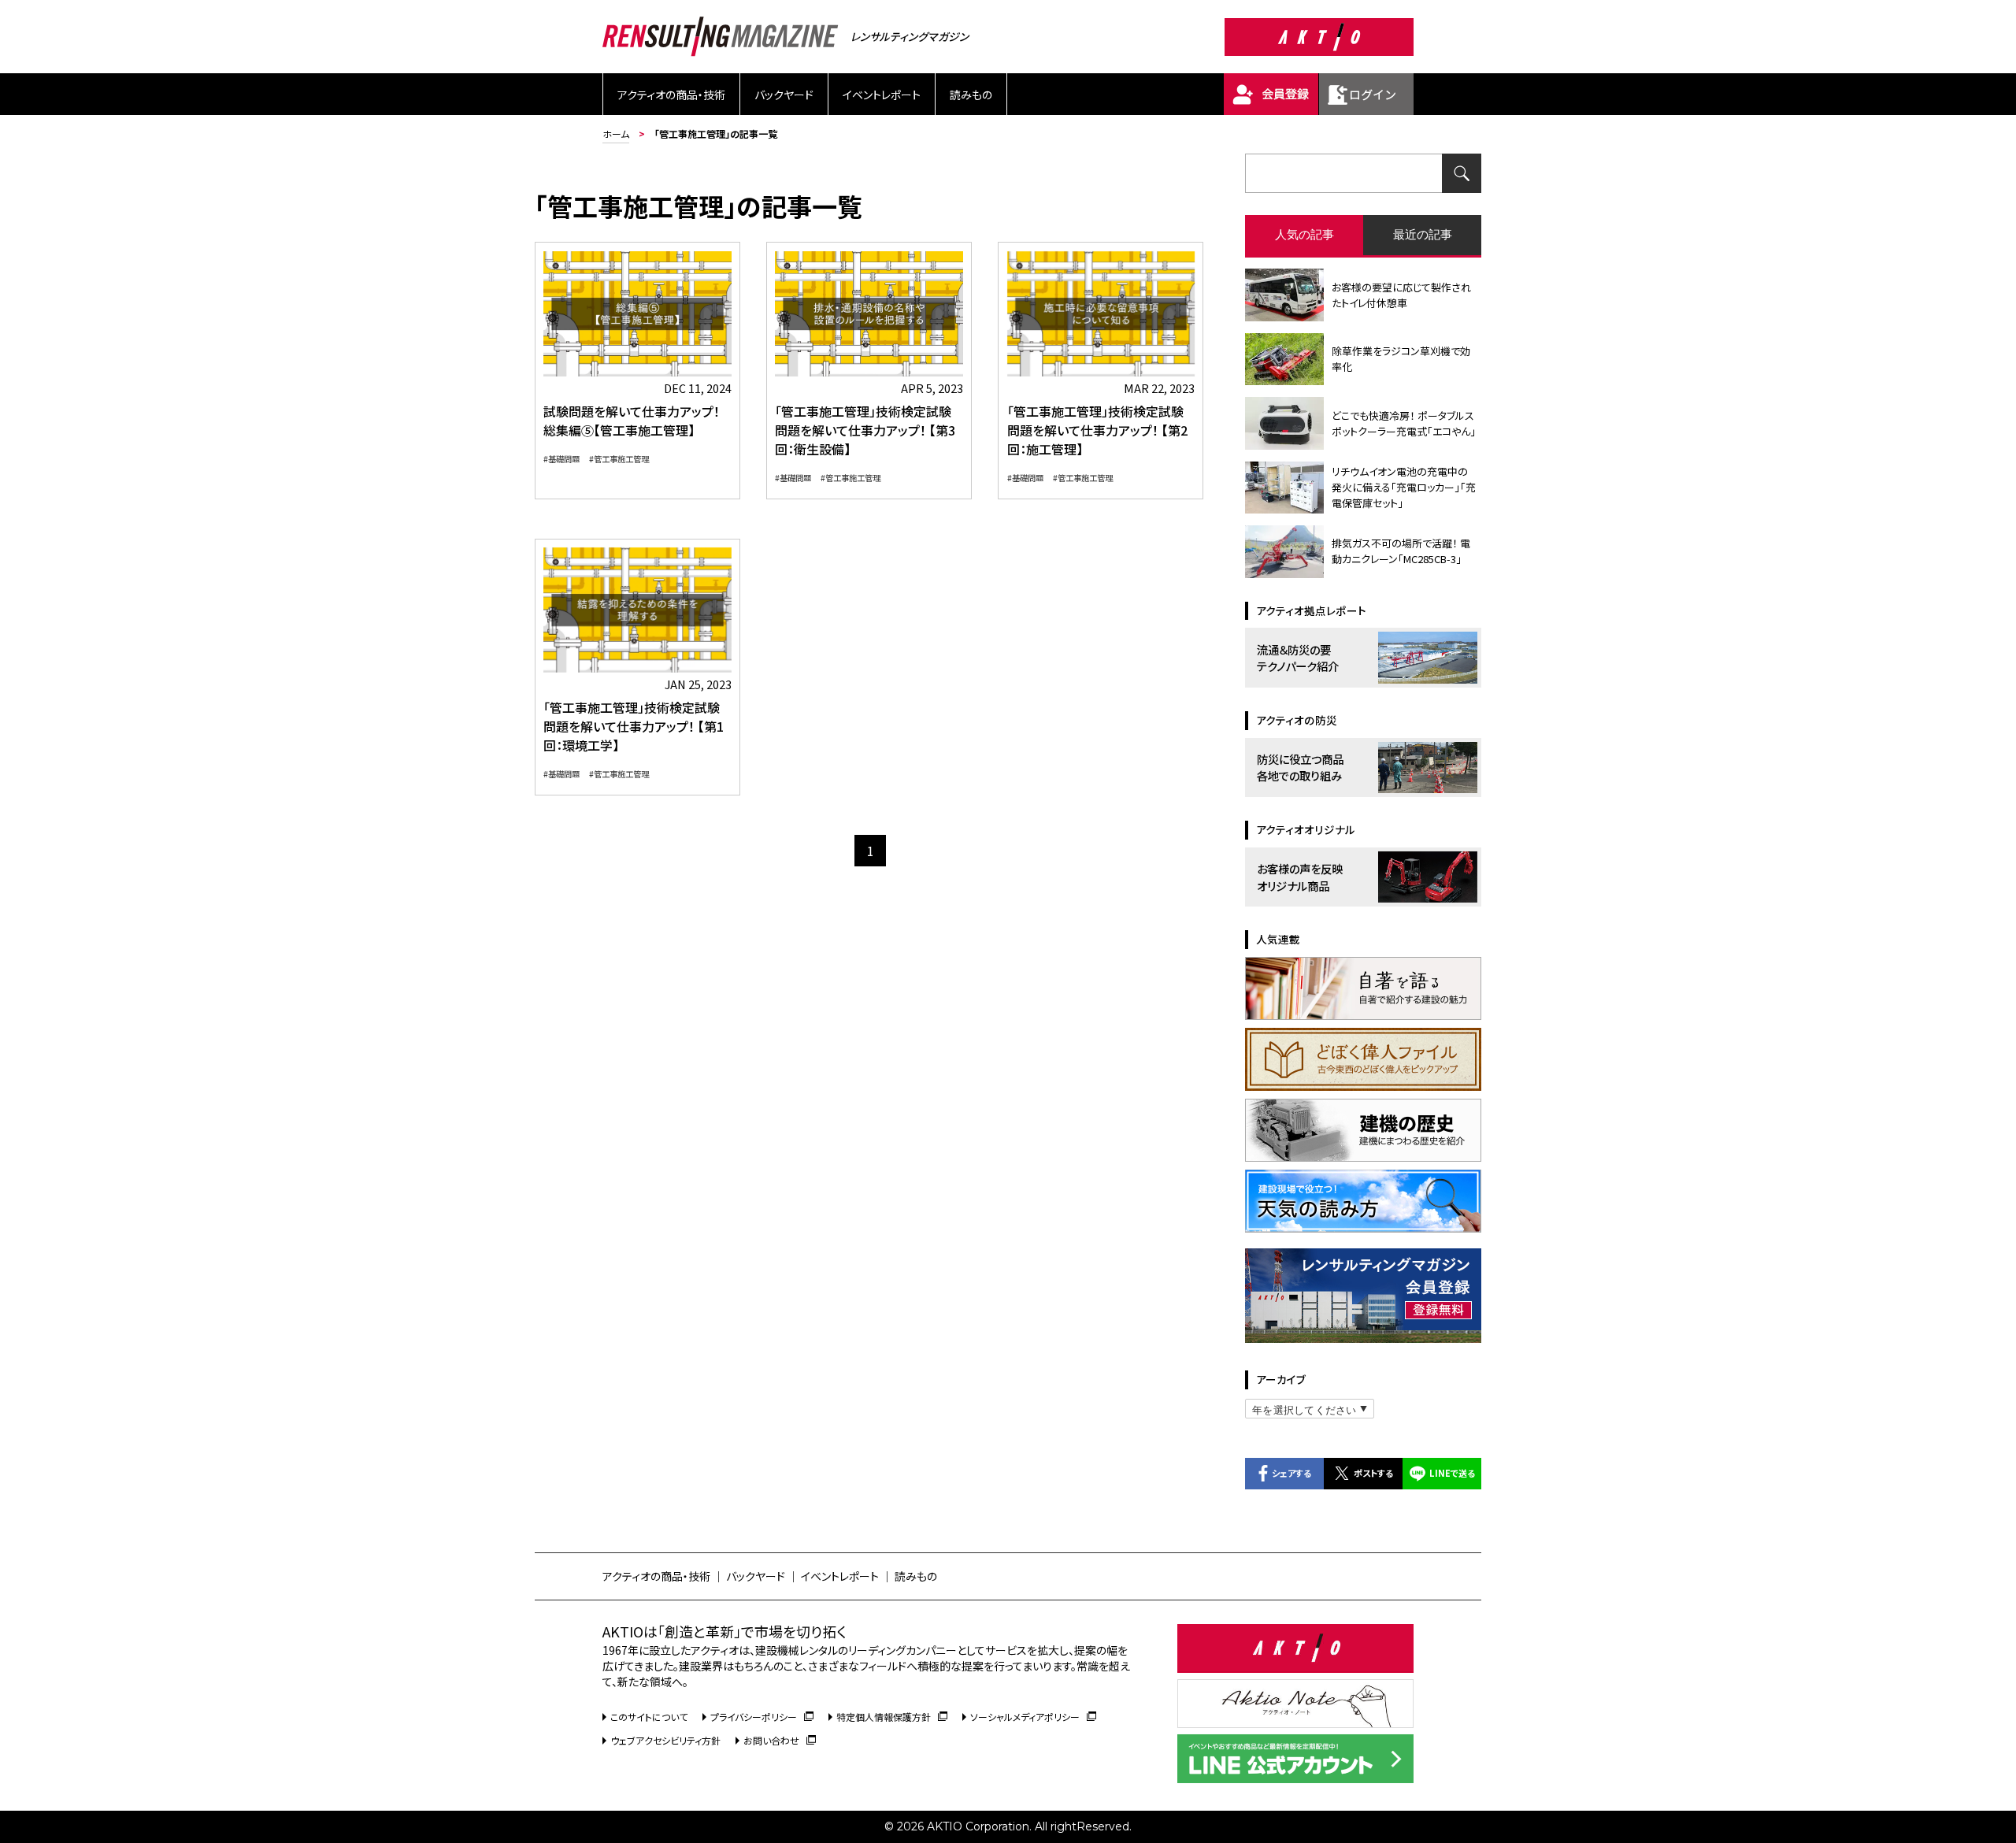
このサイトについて (649, 1717)
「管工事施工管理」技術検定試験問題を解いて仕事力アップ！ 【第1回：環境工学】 (634, 726)
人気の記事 (1304, 234)
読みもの (971, 95)
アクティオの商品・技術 (671, 95)
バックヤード (784, 95)
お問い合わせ (771, 1740)
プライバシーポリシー (754, 1717)
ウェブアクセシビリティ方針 (665, 1740)
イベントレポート (882, 95)
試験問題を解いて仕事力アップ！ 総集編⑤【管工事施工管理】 (632, 421)
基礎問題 (564, 459)
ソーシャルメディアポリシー (1025, 1717)
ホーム (616, 133)
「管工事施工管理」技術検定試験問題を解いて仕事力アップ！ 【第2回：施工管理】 (1097, 430)
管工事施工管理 (621, 459)
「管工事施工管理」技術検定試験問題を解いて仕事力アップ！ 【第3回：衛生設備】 (865, 430)
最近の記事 (1423, 234)
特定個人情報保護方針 (884, 1717)
